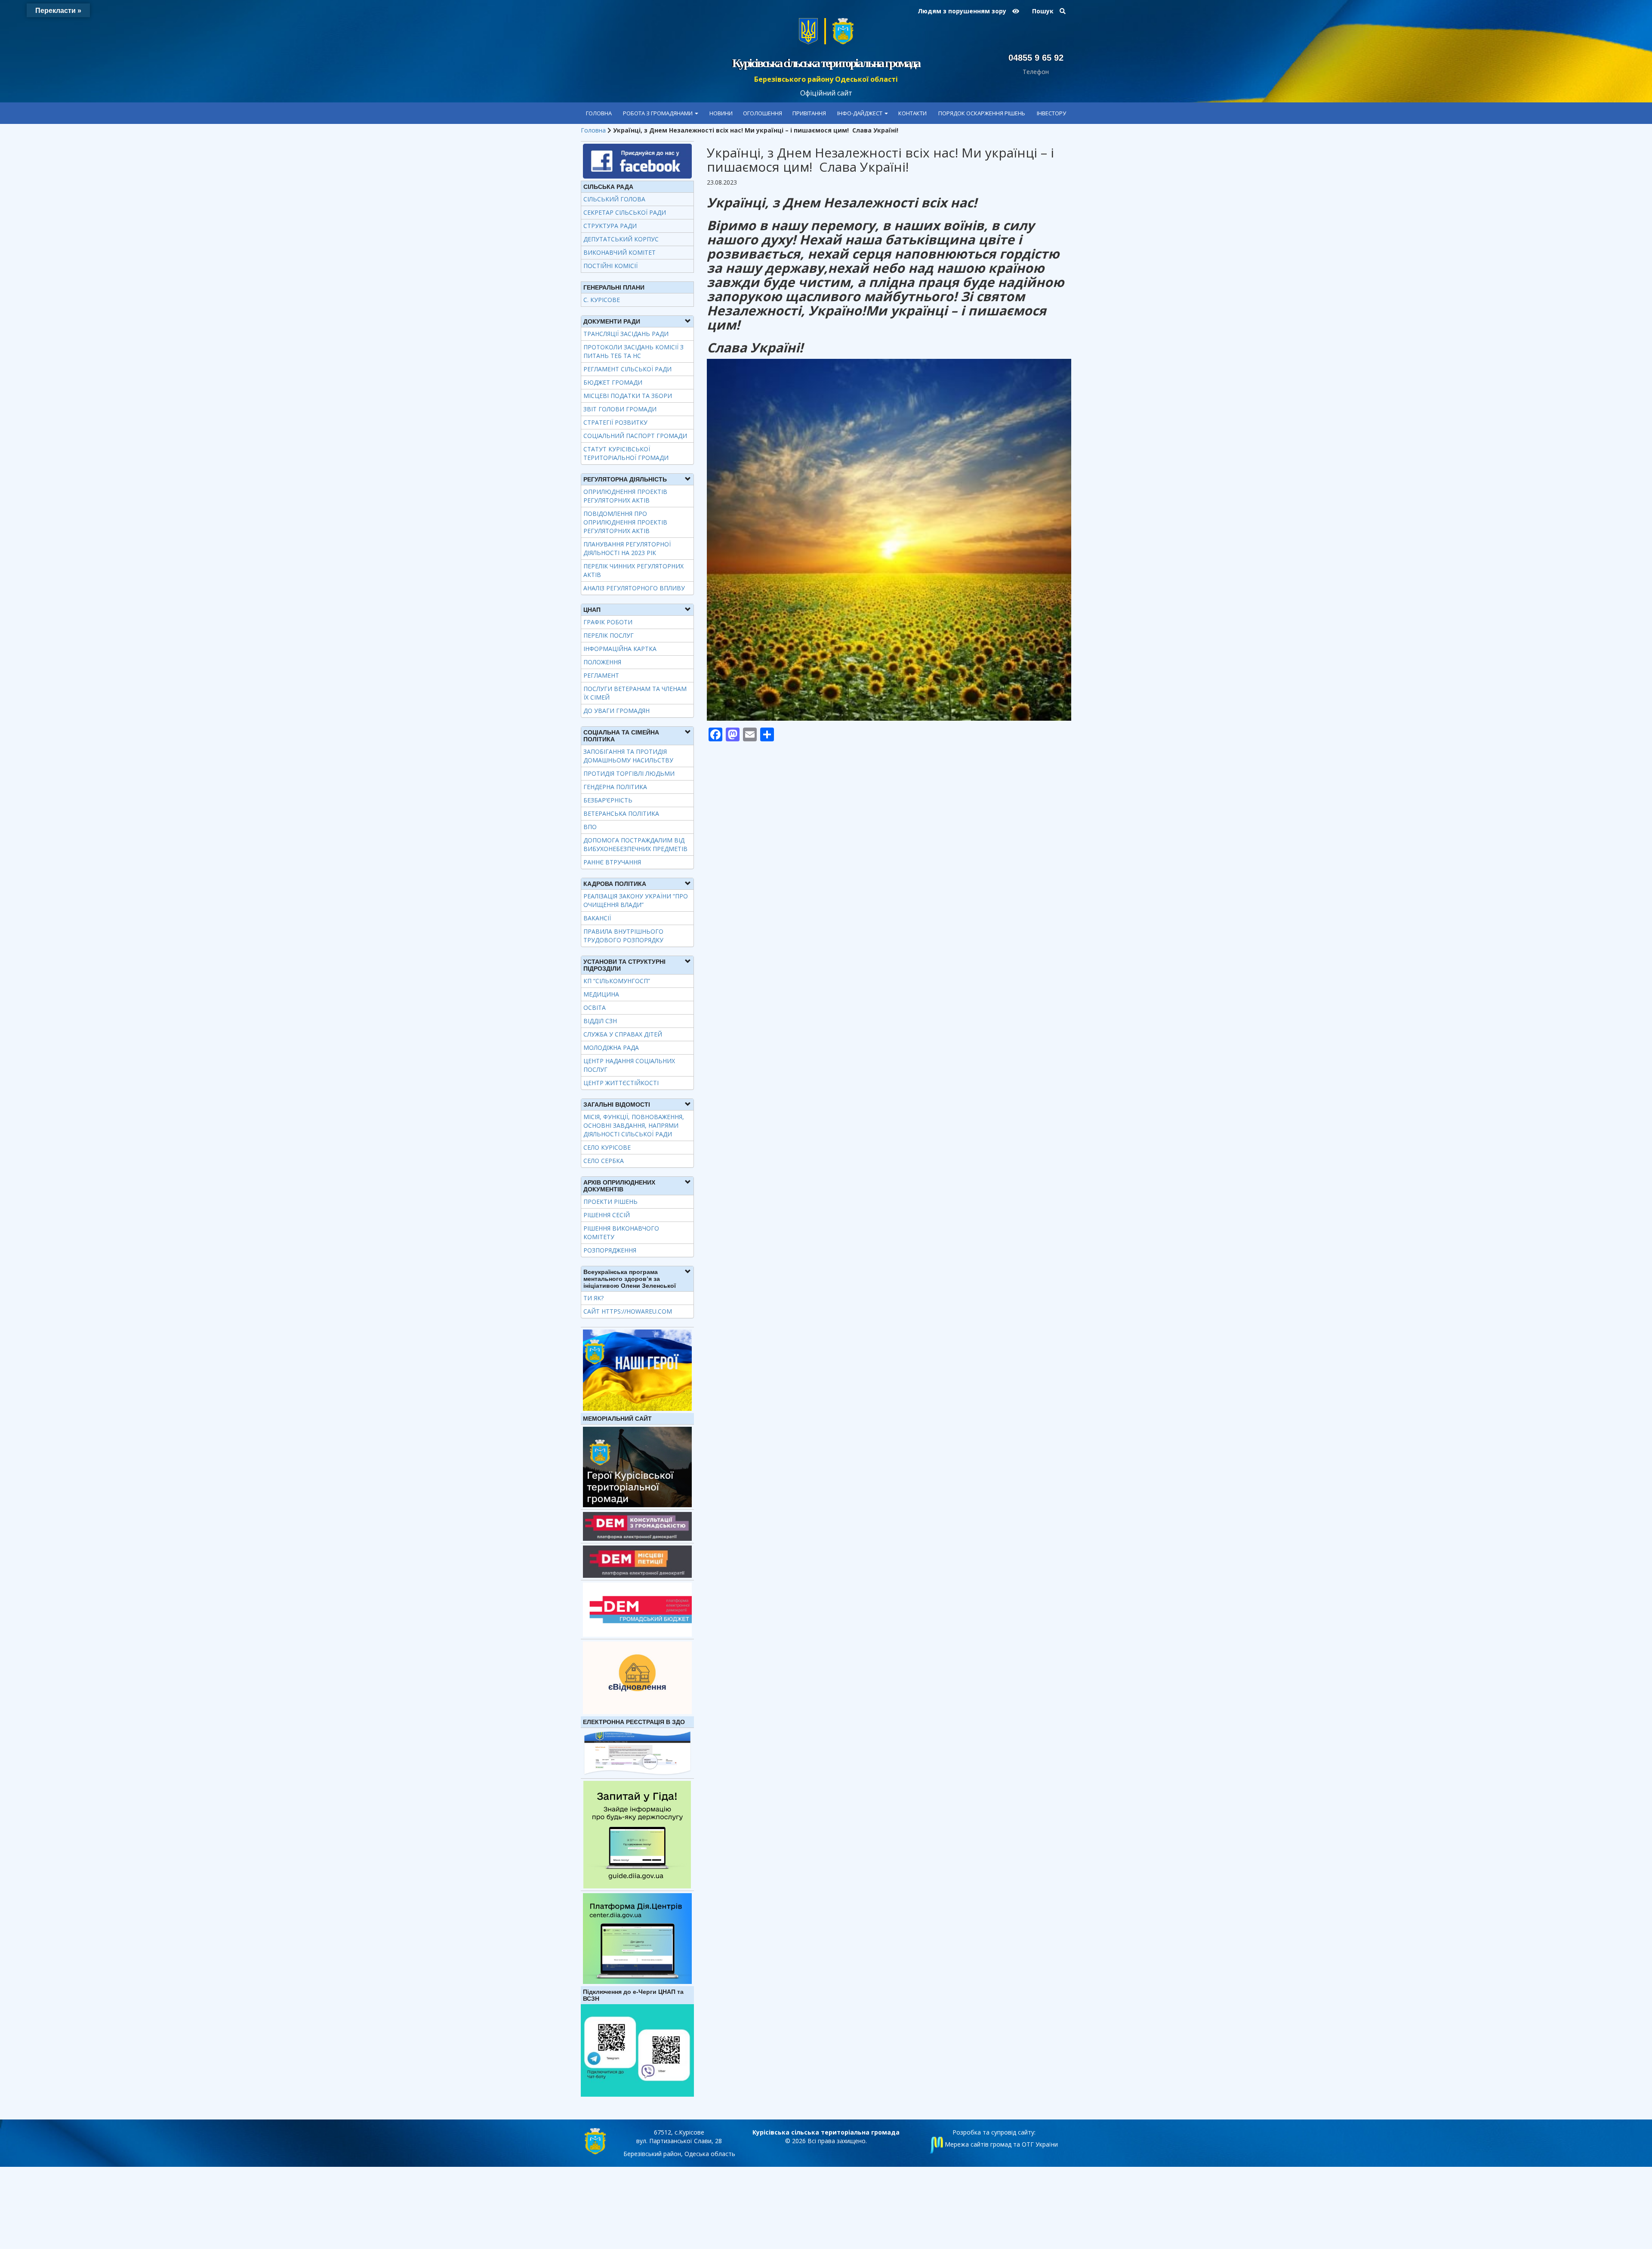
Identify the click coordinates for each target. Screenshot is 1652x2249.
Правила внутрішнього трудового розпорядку (623, 936)
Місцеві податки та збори (628, 396)
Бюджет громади (613, 382)
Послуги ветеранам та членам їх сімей (635, 693)
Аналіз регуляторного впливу (634, 588)
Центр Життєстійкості (621, 1083)
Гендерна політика (615, 787)
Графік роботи (608, 622)
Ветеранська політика (621, 813)
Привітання (809, 113)
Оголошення (763, 113)
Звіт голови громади (620, 409)
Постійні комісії (610, 266)
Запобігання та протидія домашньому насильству (628, 756)
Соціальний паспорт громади (635, 436)
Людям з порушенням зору (963, 11)
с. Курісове (602, 300)
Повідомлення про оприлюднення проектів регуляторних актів (625, 522)
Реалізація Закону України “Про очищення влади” (636, 900)
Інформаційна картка (620, 649)
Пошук (1044, 11)
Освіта (595, 1007)
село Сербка (604, 1161)
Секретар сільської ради (625, 212)
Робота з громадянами (658, 113)
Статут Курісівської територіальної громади (626, 453)
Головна (599, 113)
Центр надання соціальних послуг (629, 1065)
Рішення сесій (607, 1215)
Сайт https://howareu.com (628, 1311)
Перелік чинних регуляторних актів (633, 570)
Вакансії (597, 918)
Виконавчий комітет (619, 252)
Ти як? (593, 1298)
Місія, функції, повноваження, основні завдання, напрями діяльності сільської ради (634, 1125)
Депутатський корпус (621, 239)
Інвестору (1051, 113)
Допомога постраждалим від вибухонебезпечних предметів (635, 844)
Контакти (912, 113)
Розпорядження (610, 1250)
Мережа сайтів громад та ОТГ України (1000, 2144)
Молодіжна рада (611, 1047)
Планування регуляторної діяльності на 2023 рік (627, 548)
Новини (721, 113)
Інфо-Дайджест (860, 113)
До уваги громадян (616, 711)
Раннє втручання (612, 862)
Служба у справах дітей (623, 1034)
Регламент (601, 675)
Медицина (601, 994)
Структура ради (610, 226)
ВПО (590, 827)
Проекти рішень (610, 1202)
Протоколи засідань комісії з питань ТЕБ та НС (633, 351)
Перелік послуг (609, 635)
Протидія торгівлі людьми (629, 773)
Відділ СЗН (600, 1021)
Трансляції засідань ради (626, 334)
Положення (602, 662)
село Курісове (607, 1147)
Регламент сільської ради (627, 369)
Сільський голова (614, 199)
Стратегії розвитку (615, 422)
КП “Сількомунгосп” (617, 981)
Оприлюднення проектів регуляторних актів (625, 496)
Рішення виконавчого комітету (621, 1232)
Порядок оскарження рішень (982, 113)
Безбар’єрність (608, 800)
